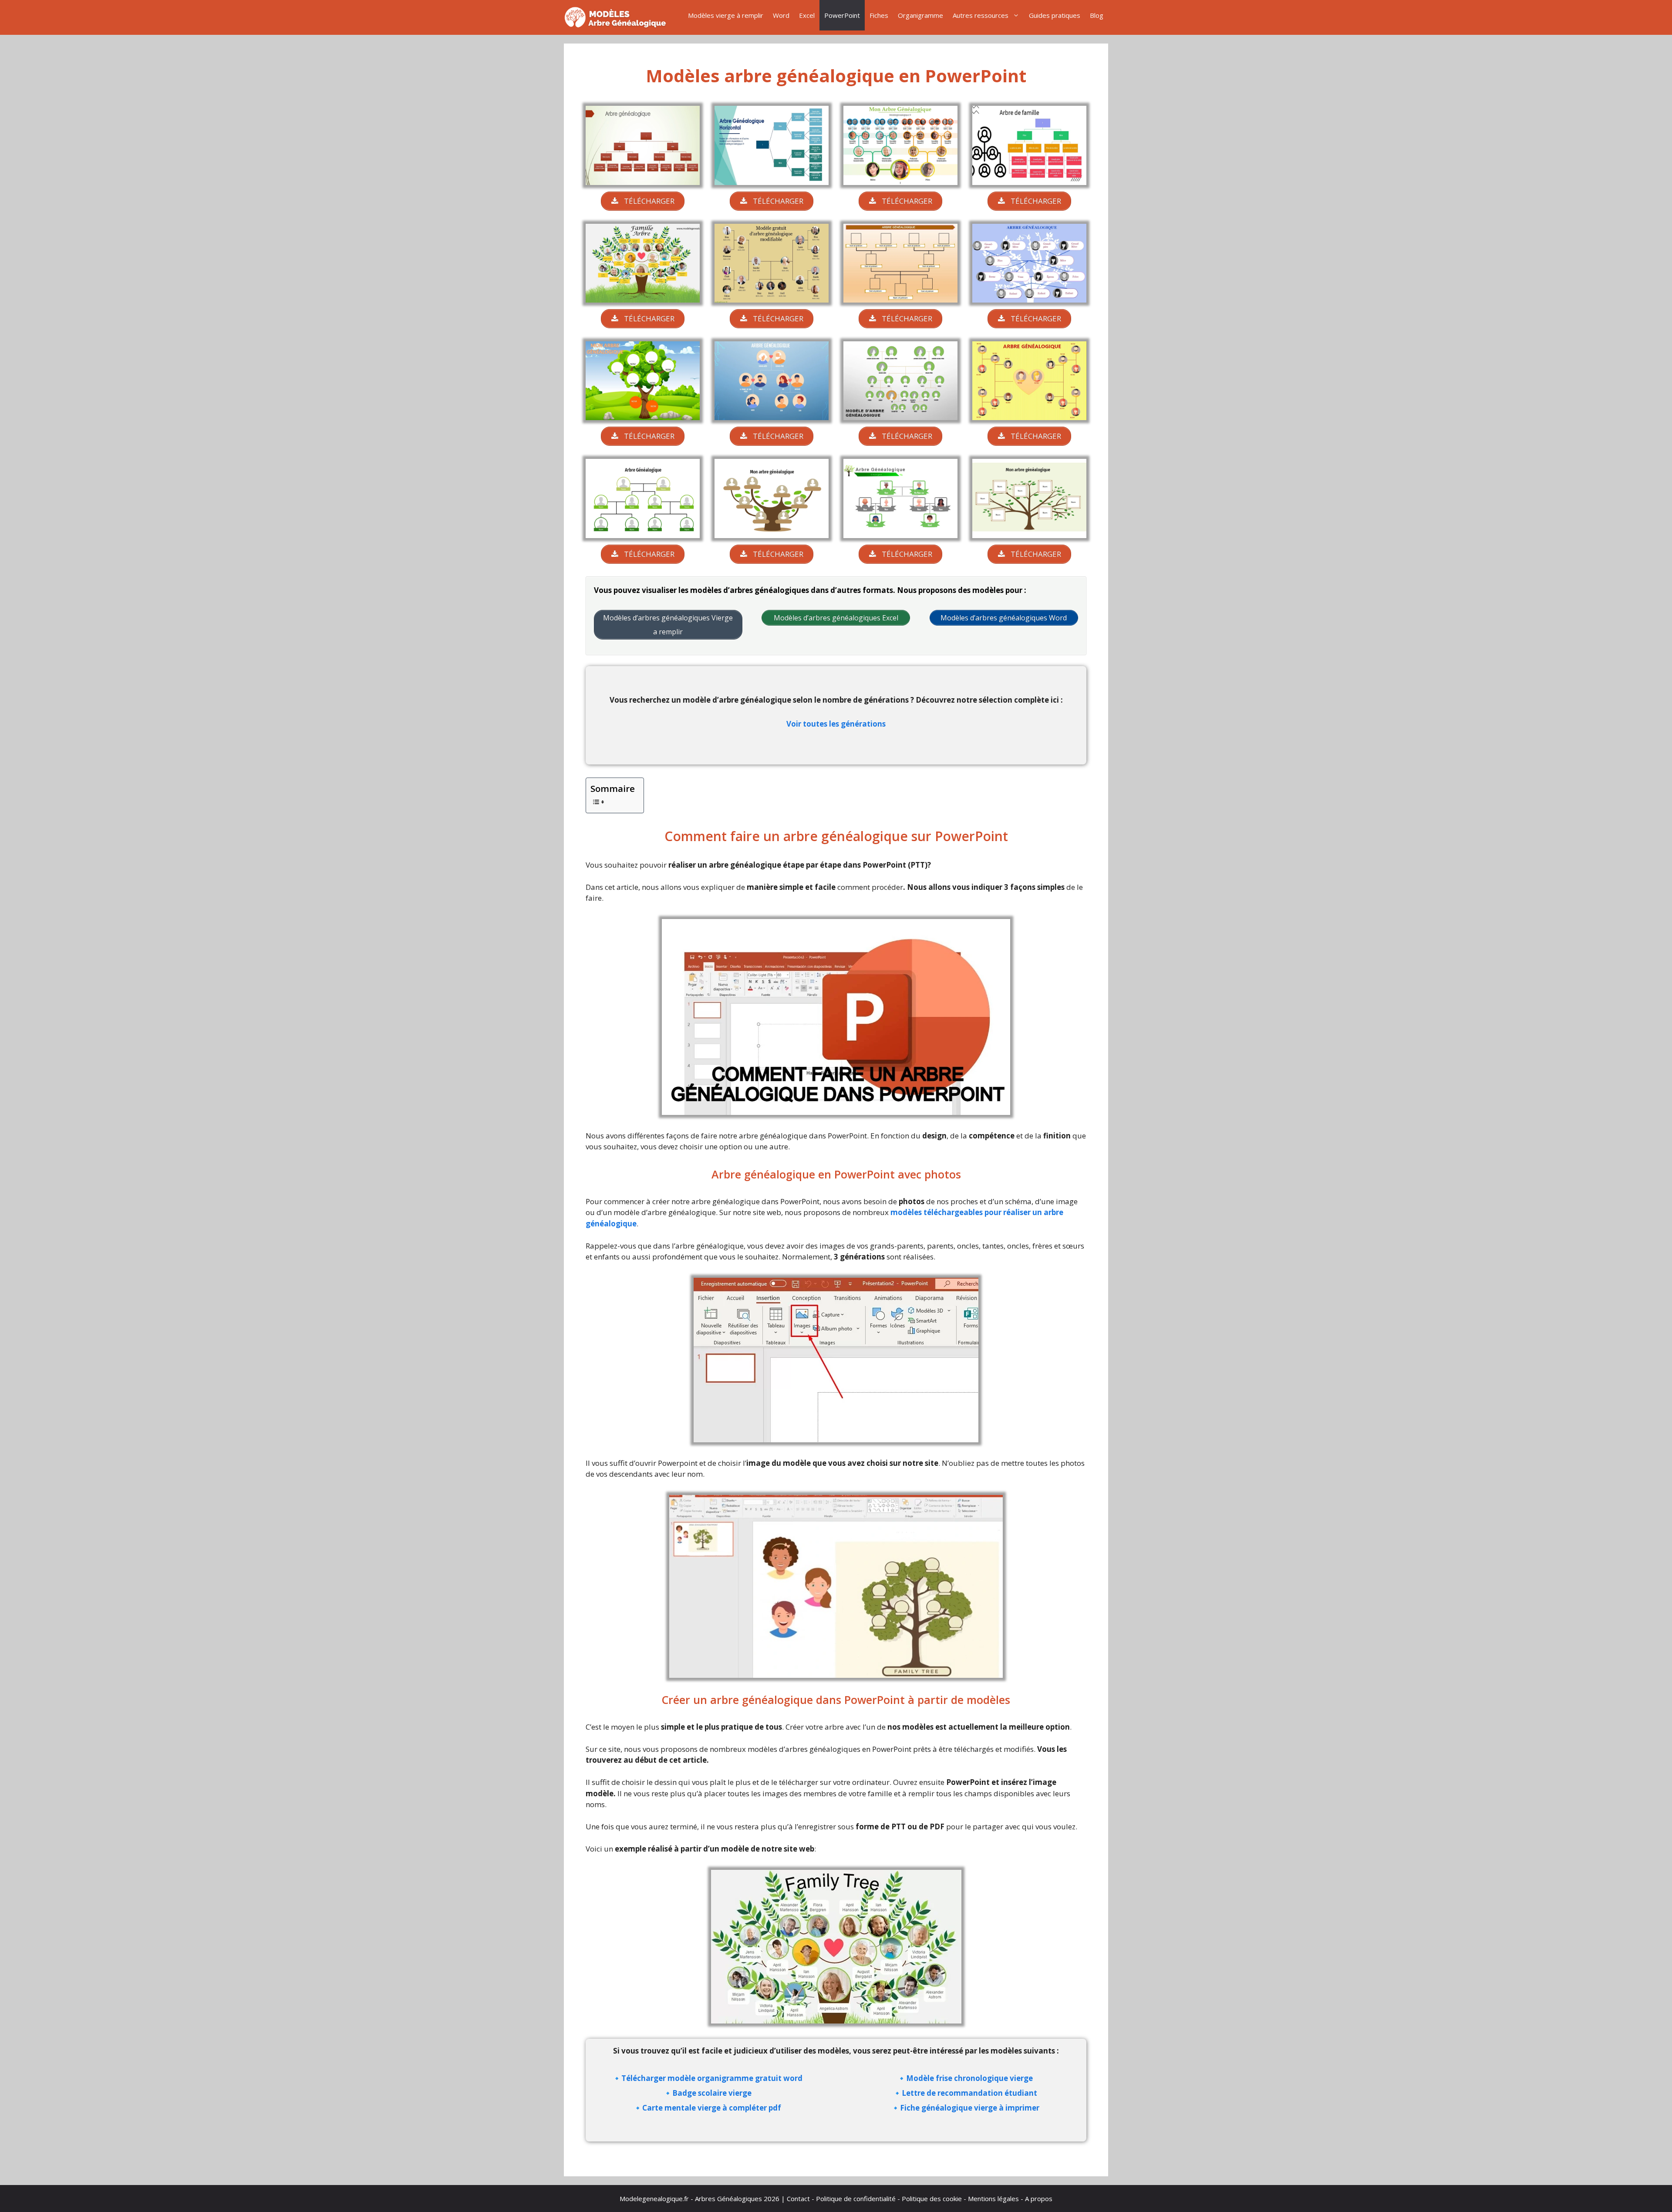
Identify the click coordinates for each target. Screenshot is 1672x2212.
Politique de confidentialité (856, 2199)
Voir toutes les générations (836, 724)
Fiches (879, 15)
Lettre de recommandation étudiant (969, 2093)
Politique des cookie (932, 2199)
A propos (1039, 2199)
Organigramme (920, 15)
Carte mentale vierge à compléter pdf (712, 2108)
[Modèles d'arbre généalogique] (618, 17)
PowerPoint (842, 15)
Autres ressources (981, 15)
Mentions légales (993, 2199)
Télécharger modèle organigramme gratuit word (712, 2078)
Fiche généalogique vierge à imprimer (970, 2108)
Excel (807, 15)
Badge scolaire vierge (712, 2093)
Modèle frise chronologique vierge (969, 2078)
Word (781, 15)
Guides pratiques (1055, 15)
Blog (1097, 15)
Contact (798, 2199)
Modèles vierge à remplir (726, 15)
